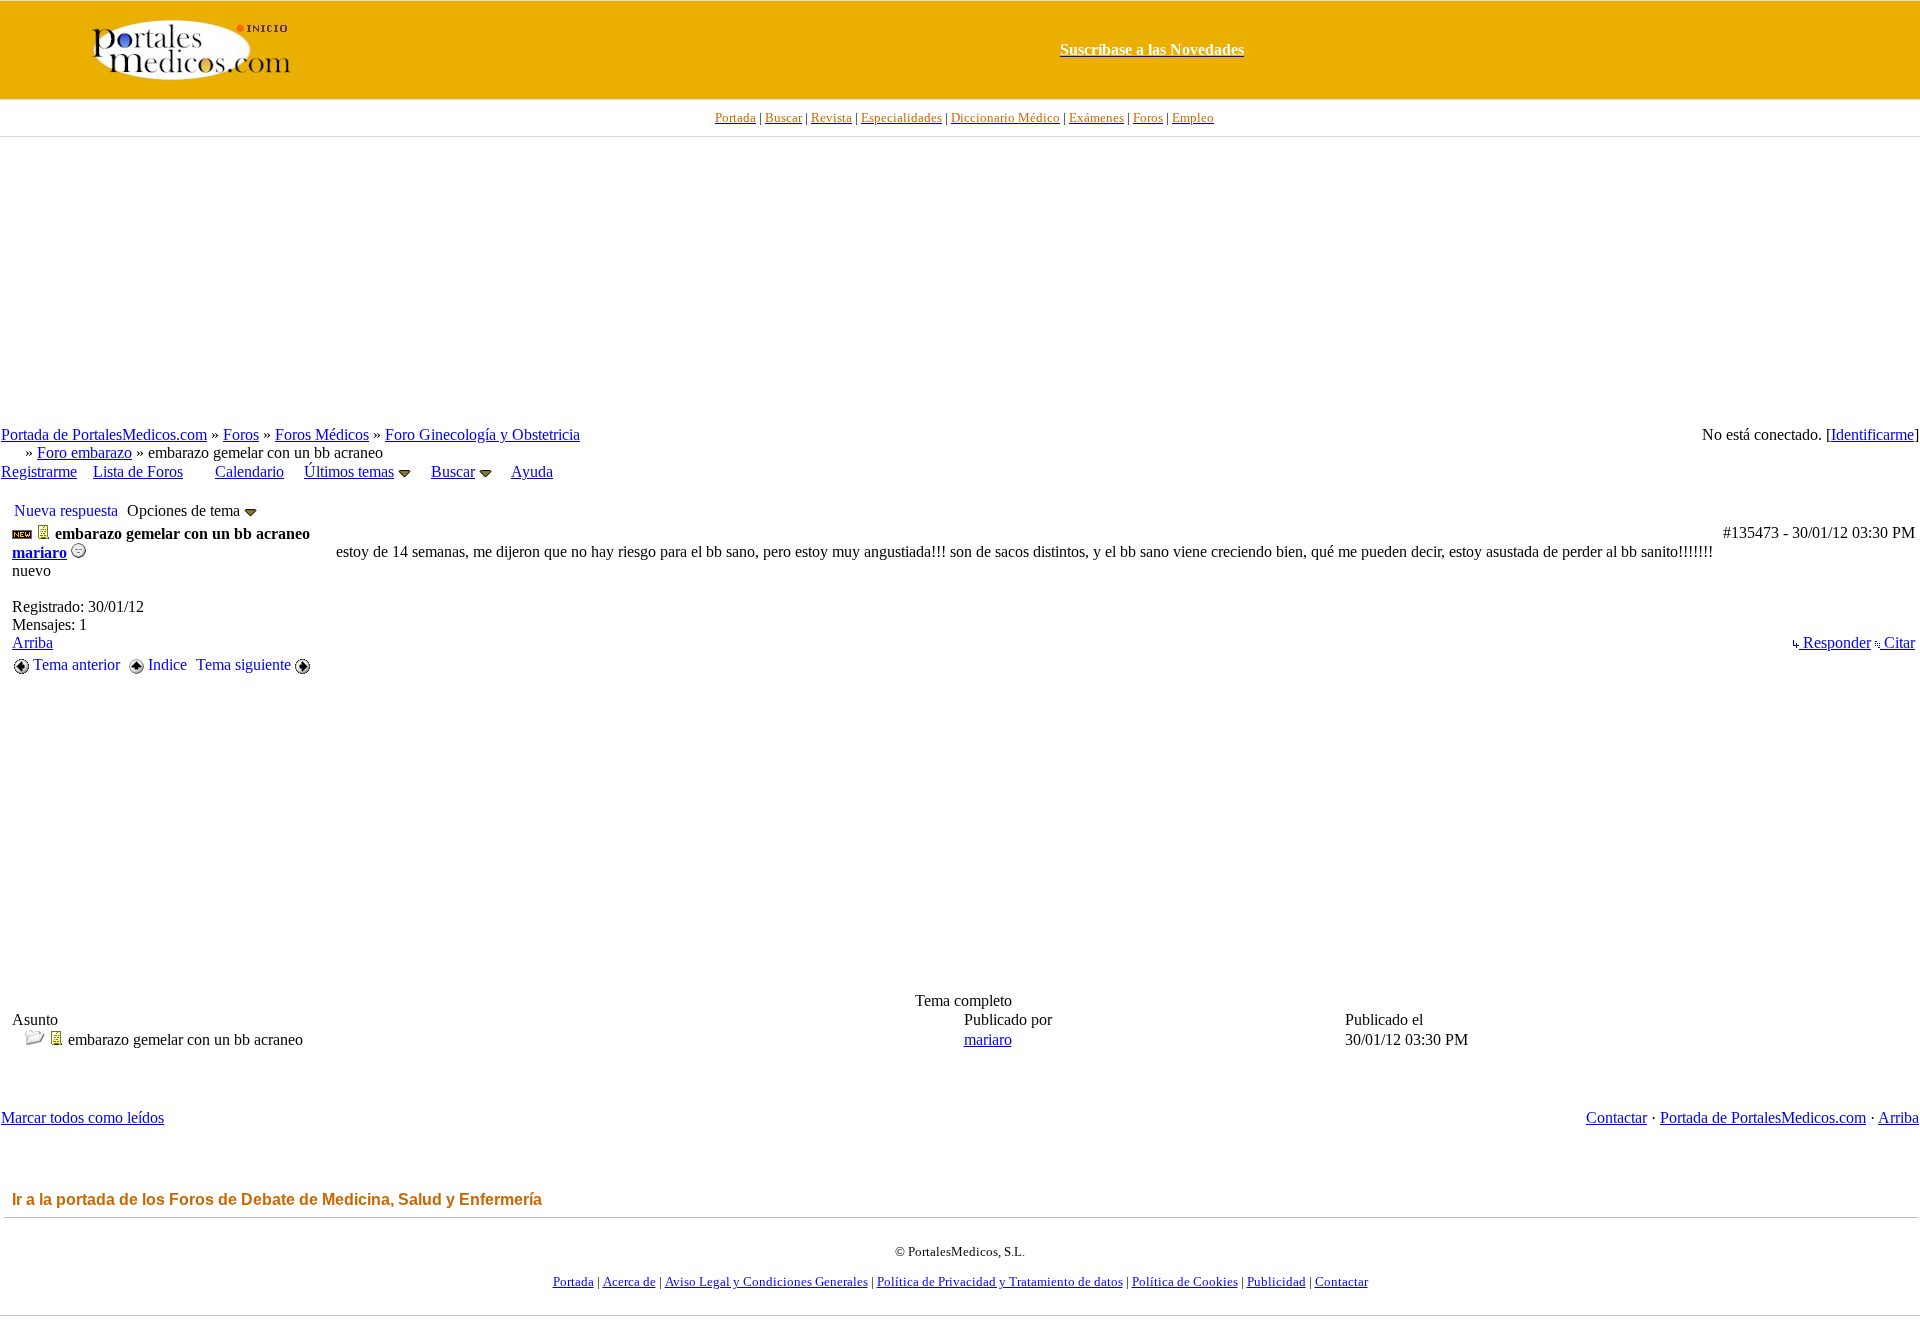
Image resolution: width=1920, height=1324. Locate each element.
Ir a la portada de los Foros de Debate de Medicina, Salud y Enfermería (277, 1199)
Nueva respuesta (66, 510)
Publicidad (1276, 1281)
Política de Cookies (1185, 1281)
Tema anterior (74, 664)
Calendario (249, 471)
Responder (1835, 642)
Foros (241, 434)
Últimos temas (349, 471)
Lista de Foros (138, 471)
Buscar (453, 471)
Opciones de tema (185, 510)
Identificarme (1872, 434)
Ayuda (532, 471)
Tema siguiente (245, 664)
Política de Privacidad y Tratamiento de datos (1000, 1281)
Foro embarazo (84, 452)
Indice (165, 664)
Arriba (32, 642)
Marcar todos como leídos (82, 1117)
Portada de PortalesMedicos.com (104, 434)
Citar (1897, 642)
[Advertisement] (960, 281)
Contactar (1616, 1117)
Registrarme (39, 471)
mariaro (39, 552)
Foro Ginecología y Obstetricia (482, 434)
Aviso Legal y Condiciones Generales (766, 1281)
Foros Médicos (322, 434)
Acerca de (629, 1281)
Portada (573, 1281)
